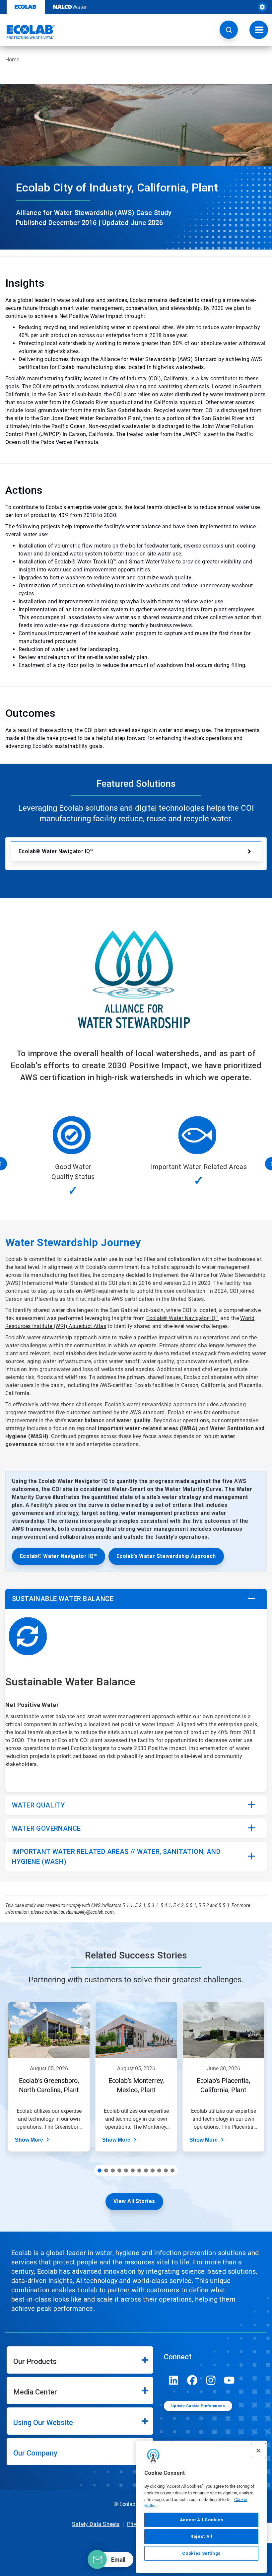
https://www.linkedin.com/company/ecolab (174, 2380)
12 (172, 2171)
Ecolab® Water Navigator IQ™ (56, 851)
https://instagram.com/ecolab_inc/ (211, 2380)
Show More (29, 2140)
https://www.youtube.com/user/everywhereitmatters (230, 2380)
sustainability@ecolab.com (87, 1912)
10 (159, 2171)
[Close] (258, 2451)
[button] (229, 30)
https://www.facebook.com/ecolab (192, 2380)
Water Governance (46, 1828)
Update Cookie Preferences (198, 2406)
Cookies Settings (201, 2553)
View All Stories (134, 2201)
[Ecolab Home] (28, 32)
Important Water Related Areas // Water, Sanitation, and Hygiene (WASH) (116, 1857)
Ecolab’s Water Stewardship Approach (166, 1556)
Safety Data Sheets (96, 2524)
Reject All (202, 2536)
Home (12, 60)
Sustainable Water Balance (63, 1599)
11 (166, 2171)
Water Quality (38, 1805)
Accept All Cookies (202, 2520)
